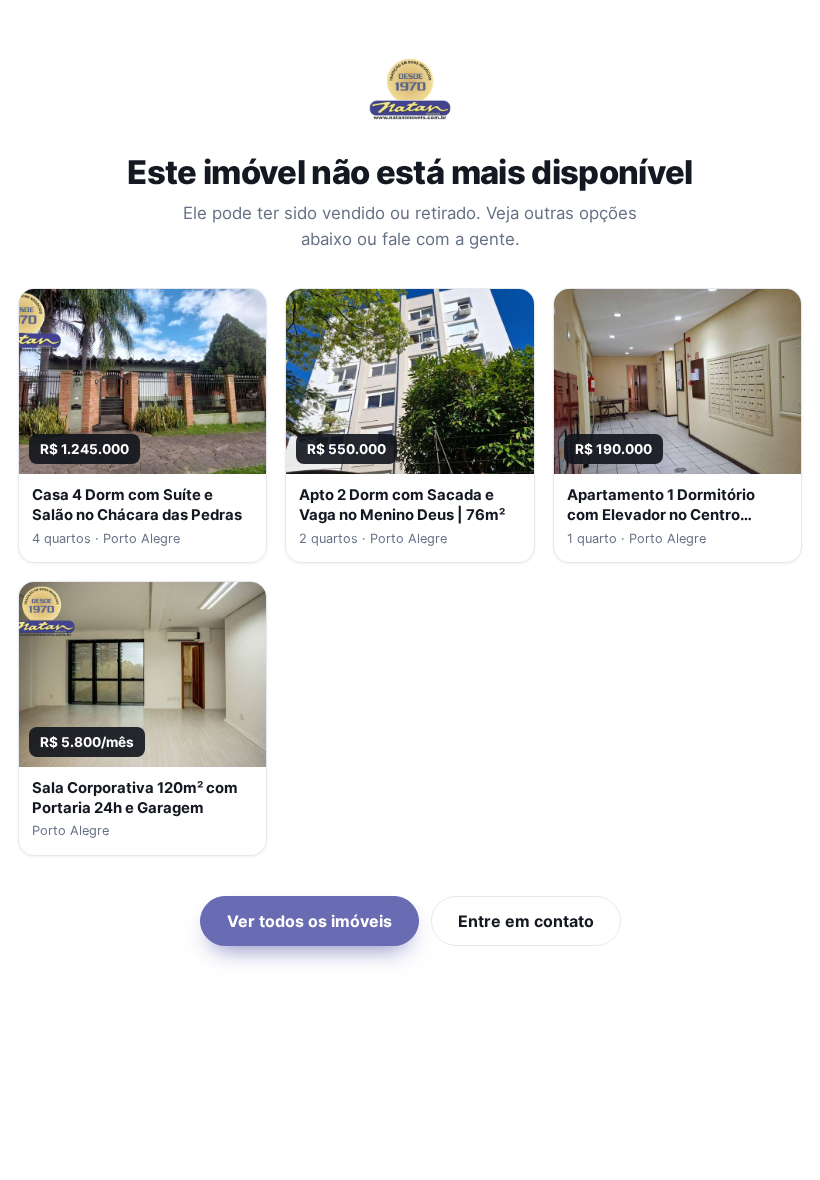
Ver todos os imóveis (309, 921)
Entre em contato (526, 921)
